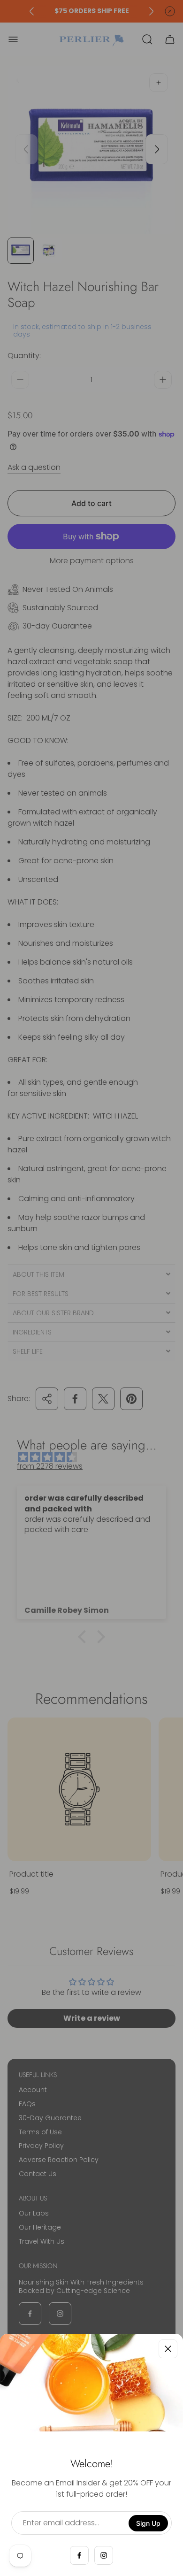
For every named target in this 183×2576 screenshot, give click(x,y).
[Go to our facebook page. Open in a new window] (79, 2555)
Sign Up (148, 2523)
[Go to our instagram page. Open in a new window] (104, 2555)
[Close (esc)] (168, 2349)
